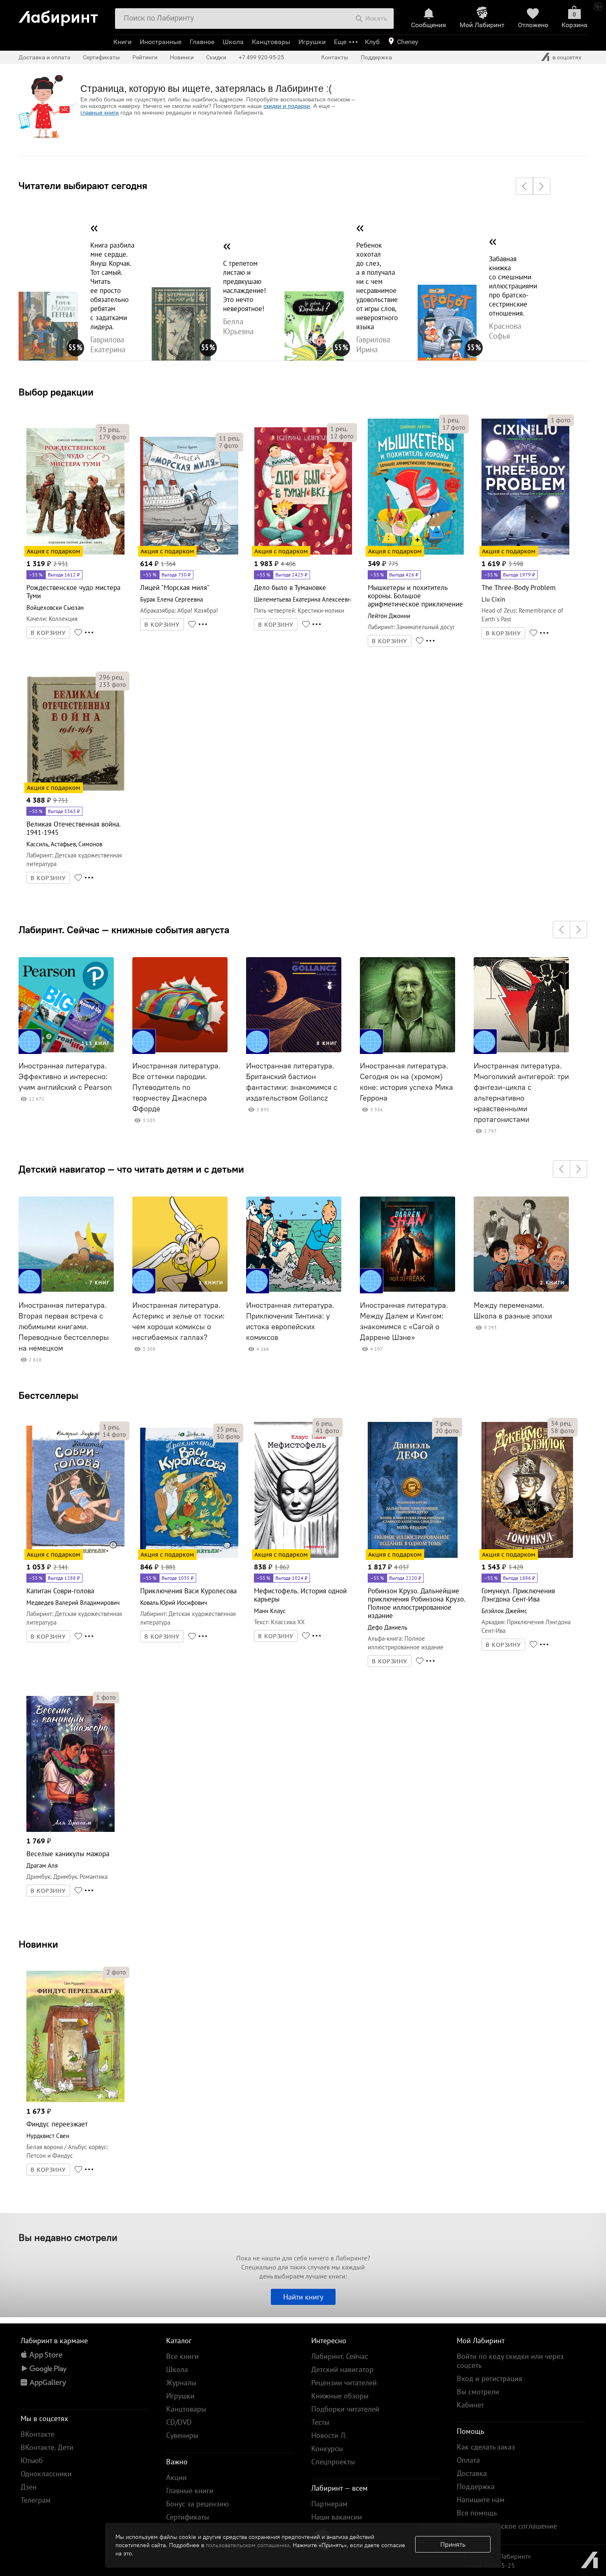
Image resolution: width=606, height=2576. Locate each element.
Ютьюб (32, 2460)
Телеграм (36, 2500)
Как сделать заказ (486, 2447)
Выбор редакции (56, 392)
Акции (176, 2477)
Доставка (472, 2473)
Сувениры (182, 2435)
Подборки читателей (345, 2409)
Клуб (372, 42)
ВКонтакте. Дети (47, 2447)
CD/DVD (179, 2422)
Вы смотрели (478, 2392)
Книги (122, 42)
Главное (202, 42)
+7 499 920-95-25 (261, 57)
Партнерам (329, 2504)
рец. (109, 429)
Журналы (181, 2383)
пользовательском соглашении (248, 2545)
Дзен (29, 2487)
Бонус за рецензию (197, 2504)
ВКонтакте (38, 2434)
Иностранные (161, 42)
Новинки (38, 1944)
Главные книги (190, 2491)
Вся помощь (477, 2513)
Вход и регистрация (490, 2378)
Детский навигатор (342, 2369)
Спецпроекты (333, 2462)
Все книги (182, 2356)
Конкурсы (327, 2448)
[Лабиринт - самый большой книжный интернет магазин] (63, 15)
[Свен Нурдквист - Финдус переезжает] (75, 2101)
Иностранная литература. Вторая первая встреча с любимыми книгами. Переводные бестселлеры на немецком (64, 1327)
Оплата (468, 2460)
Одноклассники (46, 2474)
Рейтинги (145, 57)
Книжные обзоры (340, 2396)
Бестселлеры (48, 1395)
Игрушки (312, 42)
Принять (453, 2544)
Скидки (216, 57)
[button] (524, 186)
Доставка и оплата (45, 57)
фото (113, 437)
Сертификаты (101, 57)
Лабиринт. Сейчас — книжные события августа (124, 930)
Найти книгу (303, 2297)
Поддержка (376, 57)
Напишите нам (481, 2500)
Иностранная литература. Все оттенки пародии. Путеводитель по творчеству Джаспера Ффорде (176, 1087)
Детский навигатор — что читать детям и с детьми (131, 1169)
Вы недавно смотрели (68, 2237)
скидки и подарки (287, 106)
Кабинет (470, 2405)
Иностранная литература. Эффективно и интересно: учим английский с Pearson (65, 1077)
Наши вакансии (337, 2517)
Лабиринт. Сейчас (340, 2356)
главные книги (100, 112)
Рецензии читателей (344, 2383)
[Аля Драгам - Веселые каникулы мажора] (70, 1830)
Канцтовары (271, 42)
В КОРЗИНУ (48, 633)
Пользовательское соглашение (507, 2526)
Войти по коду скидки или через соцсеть (510, 2361)
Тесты (320, 2422)
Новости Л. (329, 2435)
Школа (233, 42)
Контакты (335, 57)
